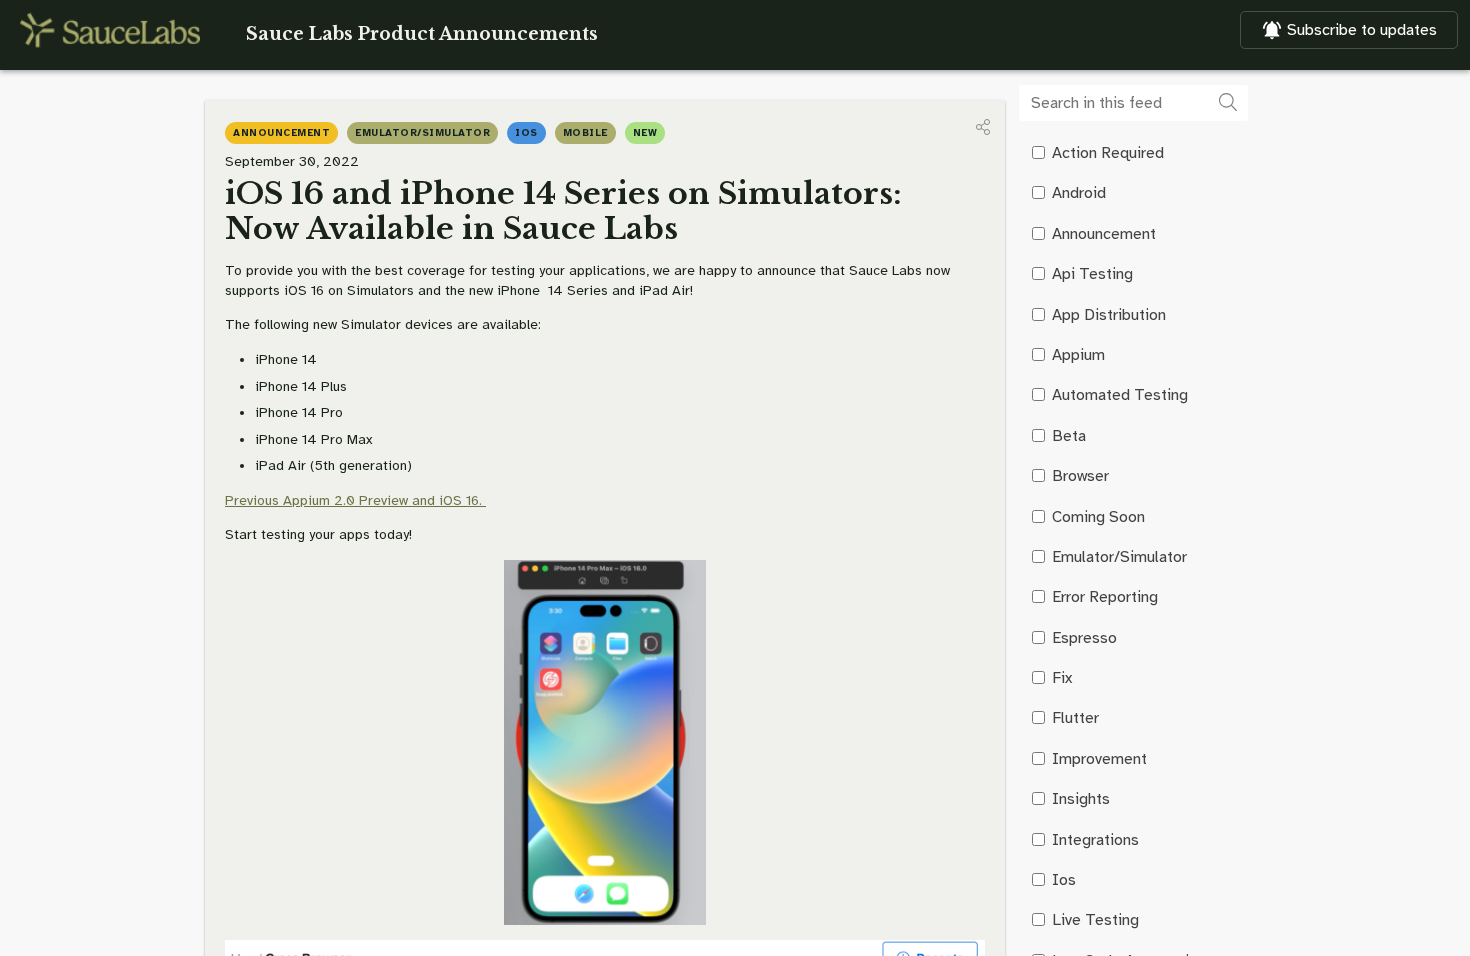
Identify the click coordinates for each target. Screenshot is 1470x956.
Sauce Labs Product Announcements (422, 34)
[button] (983, 127)
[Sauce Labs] (110, 30)
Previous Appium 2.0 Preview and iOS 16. (355, 500)
